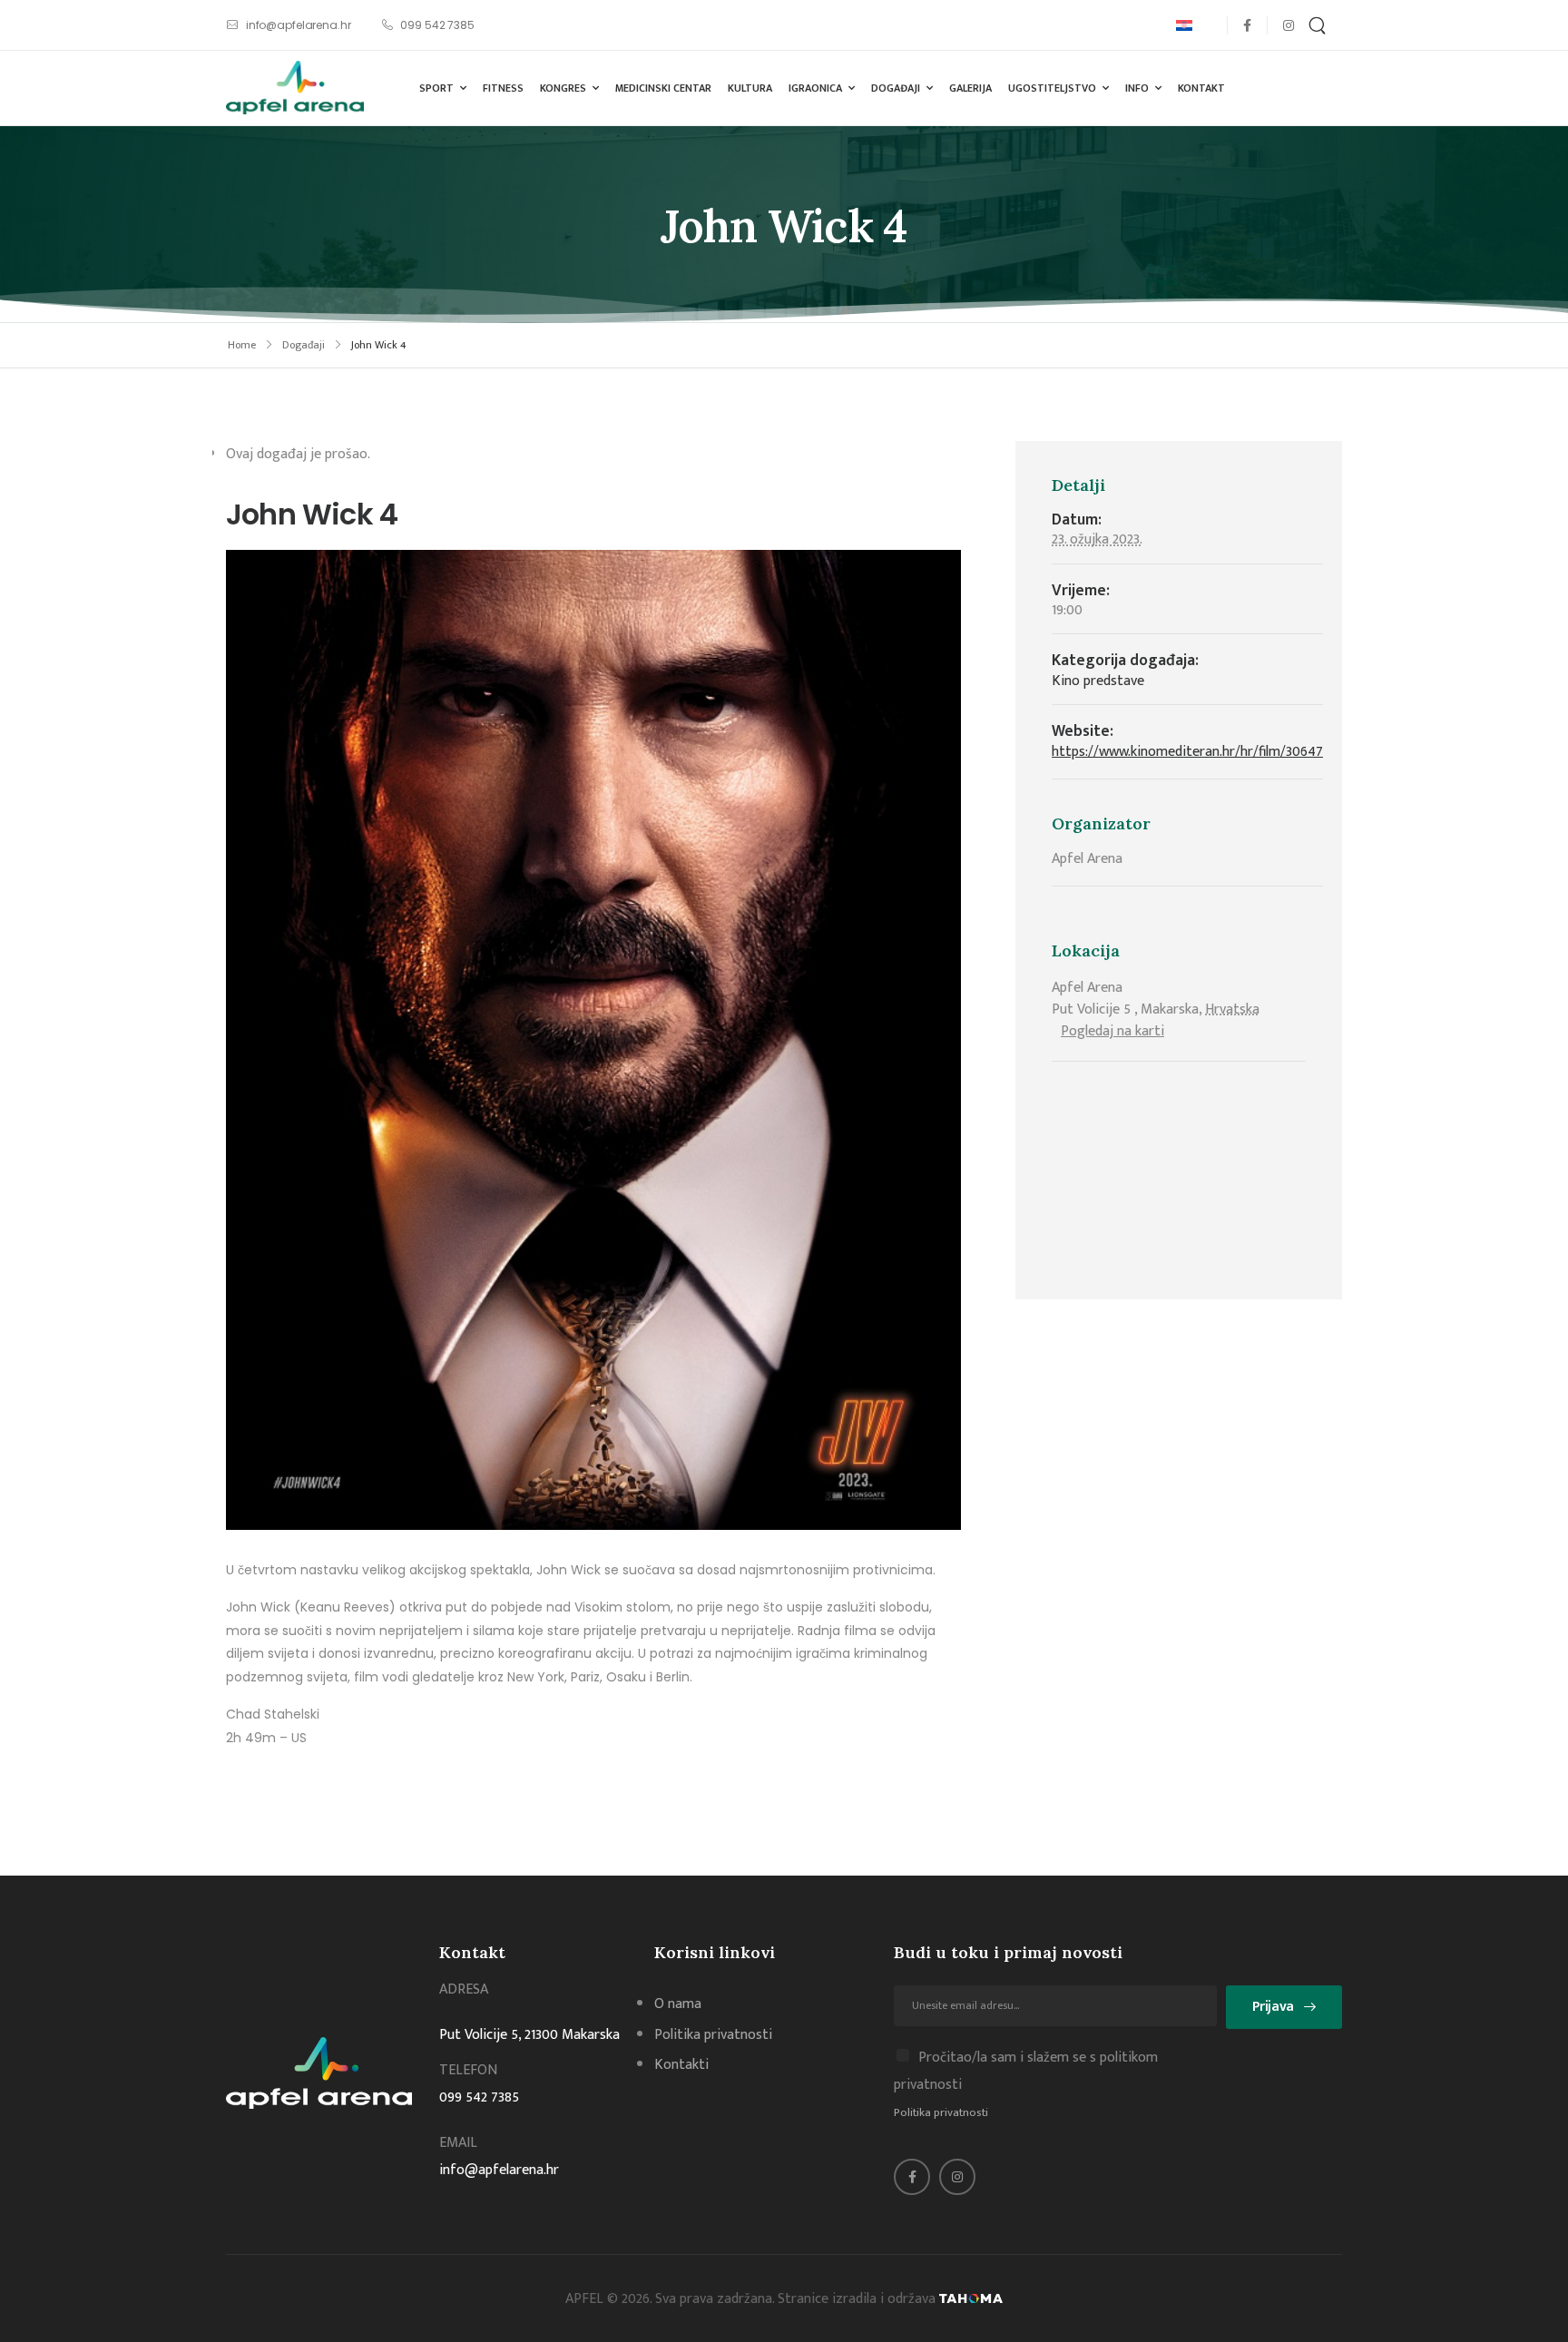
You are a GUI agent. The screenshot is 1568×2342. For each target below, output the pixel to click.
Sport (436, 88)
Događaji (896, 88)
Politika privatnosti (941, 2112)
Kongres (563, 88)
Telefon (468, 2070)
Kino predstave (1098, 681)
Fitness (503, 88)
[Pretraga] (1319, 25)
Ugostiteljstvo (1052, 88)
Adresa (464, 1989)
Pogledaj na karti (1112, 1031)
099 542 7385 (479, 2097)
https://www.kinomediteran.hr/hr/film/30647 (1187, 752)
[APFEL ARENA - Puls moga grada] (295, 88)
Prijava (1273, 2007)
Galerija (970, 88)
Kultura (750, 88)
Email (458, 2143)
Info (1137, 88)
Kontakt (1201, 88)
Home (242, 345)
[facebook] (1247, 25)
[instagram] (1288, 25)
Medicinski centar (663, 88)
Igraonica (815, 88)
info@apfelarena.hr (499, 2170)
